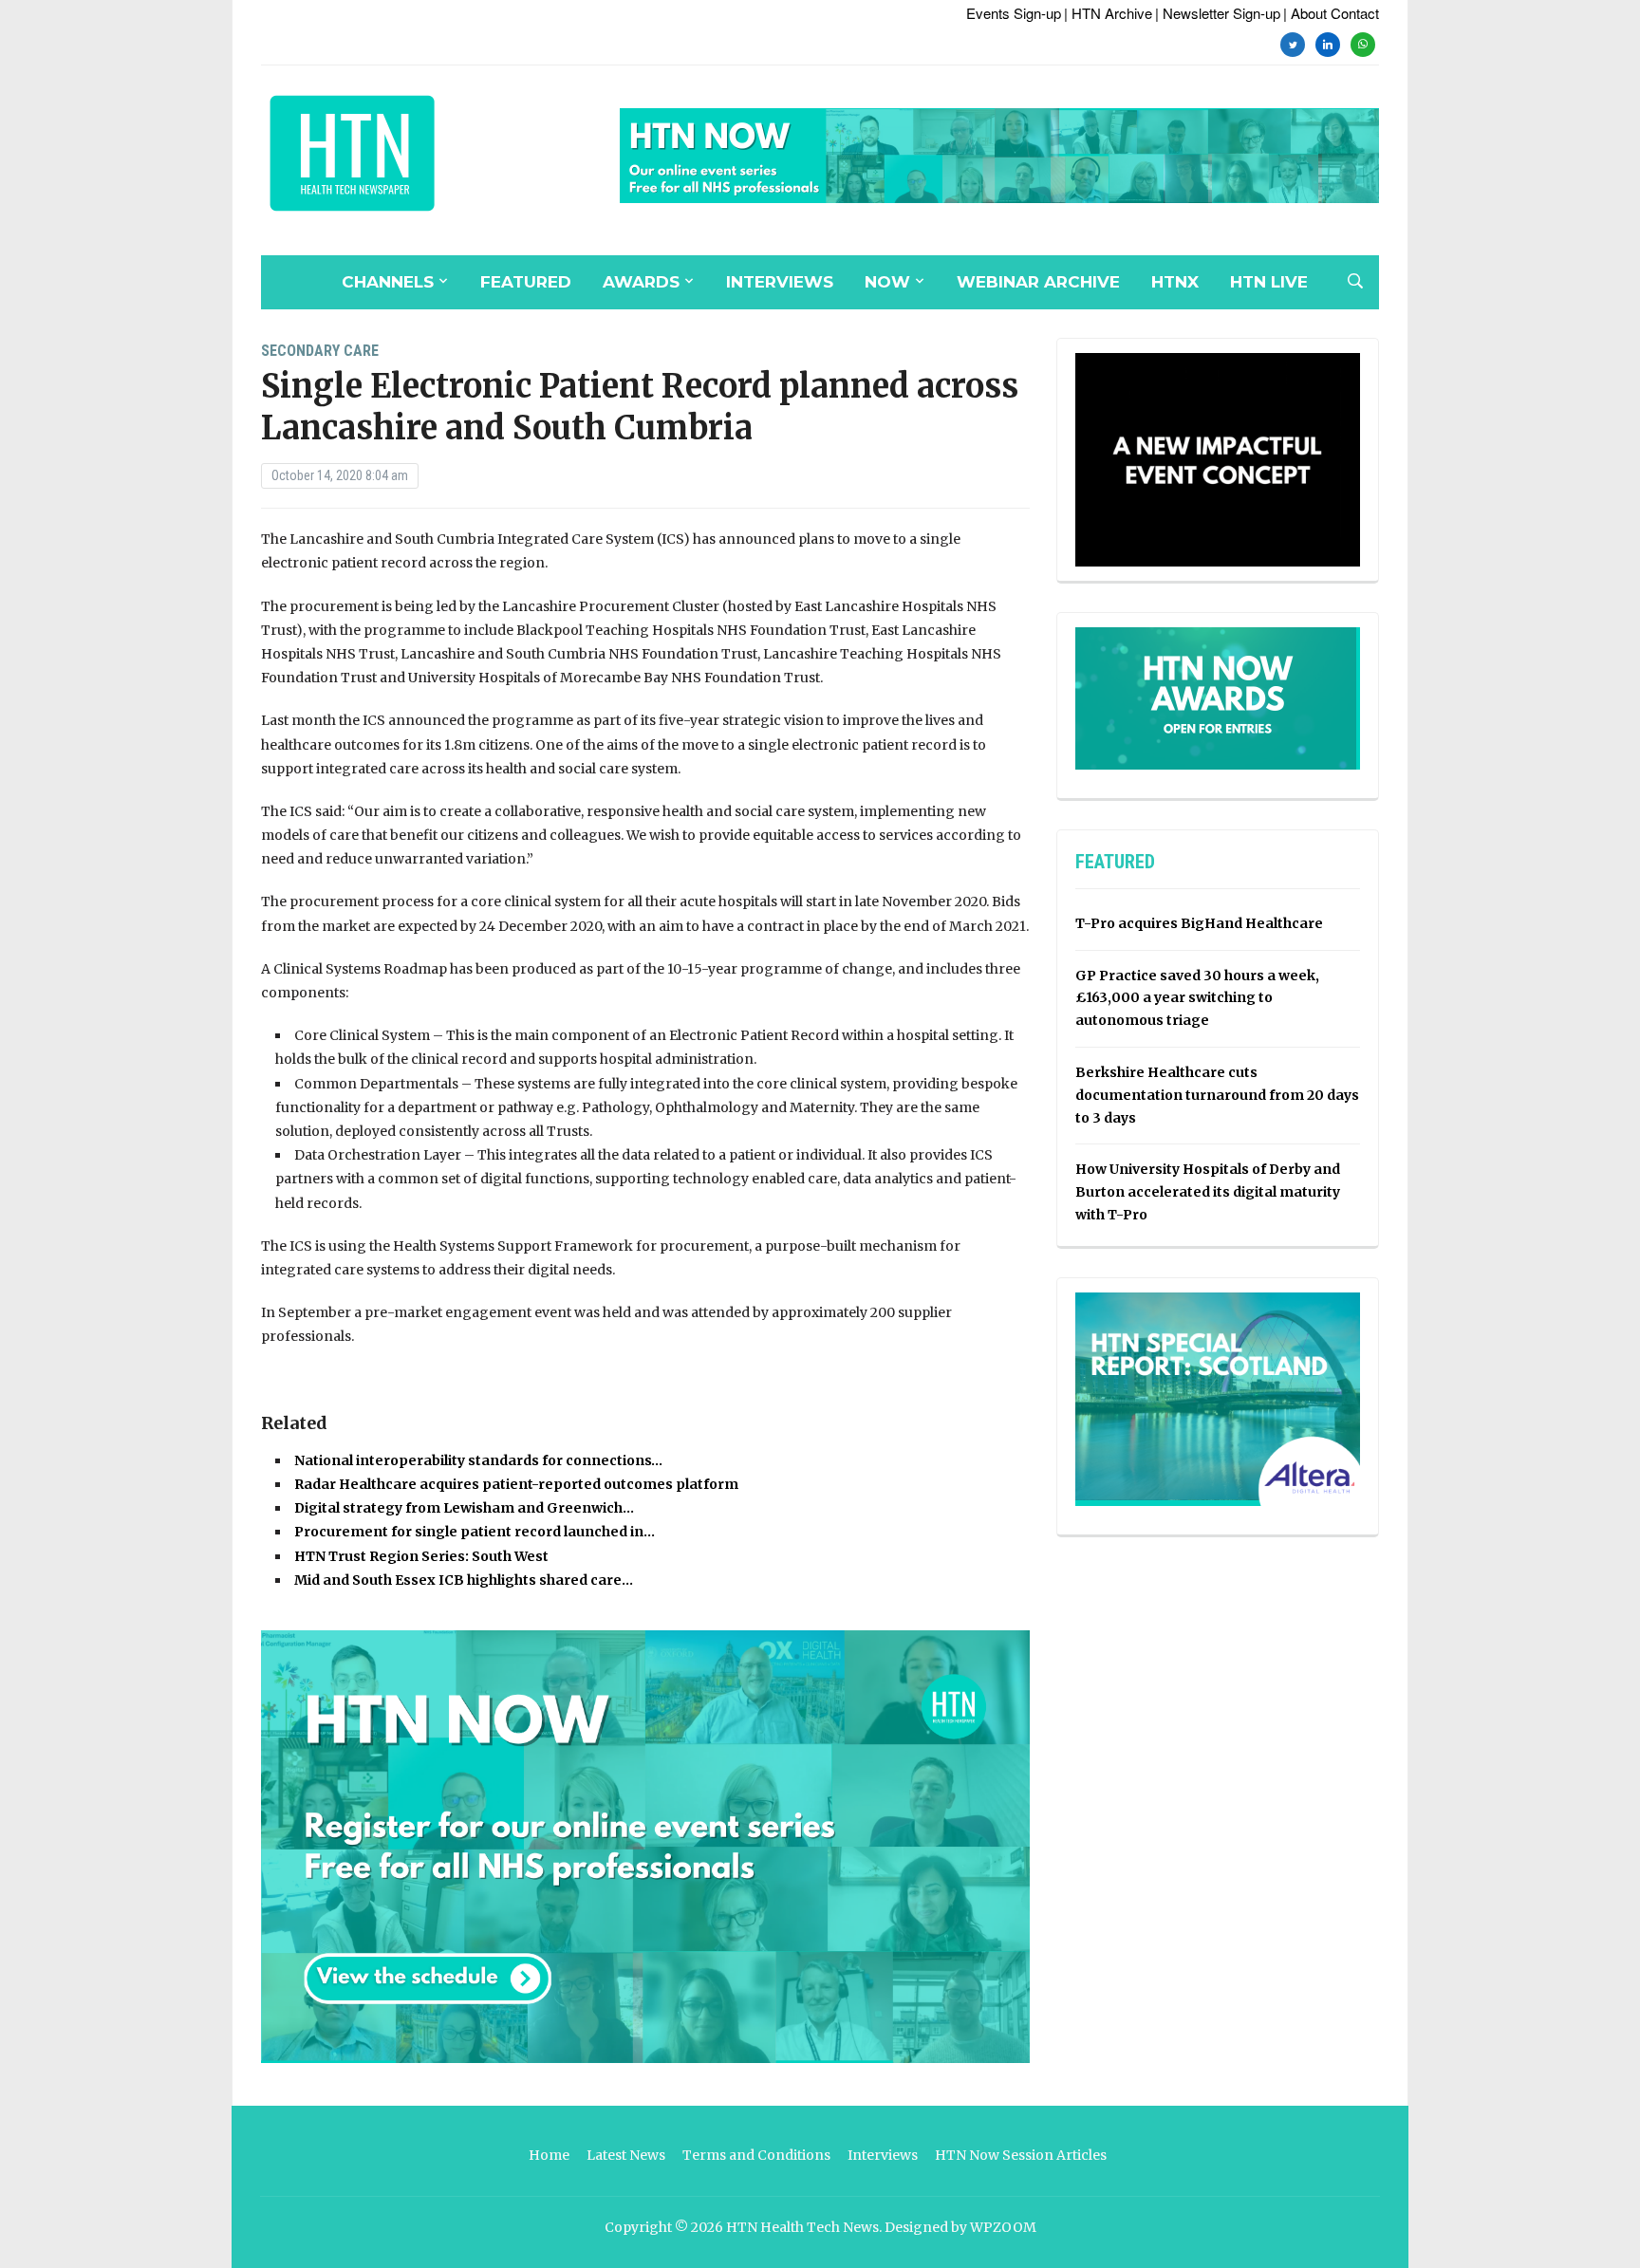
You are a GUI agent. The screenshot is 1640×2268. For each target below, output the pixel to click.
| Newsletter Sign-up (1218, 13)
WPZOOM (1003, 2227)
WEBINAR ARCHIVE (1038, 282)
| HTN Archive (1108, 13)
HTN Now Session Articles (1021, 2155)
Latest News (626, 2155)
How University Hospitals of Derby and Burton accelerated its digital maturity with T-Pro (1208, 1192)
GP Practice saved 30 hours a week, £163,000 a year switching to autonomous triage (1197, 998)
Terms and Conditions (756, 2155)
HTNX (1175, 282)
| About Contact (1331, 13)
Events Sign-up (1014, 13)
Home (549, 2155)
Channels (388, 282)
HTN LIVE (1269, 282)
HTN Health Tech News (802, 2227)
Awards (641, 282)
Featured (526, 282)
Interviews (780, 282)
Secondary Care (320, 351)
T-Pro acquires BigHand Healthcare (1199, 923)
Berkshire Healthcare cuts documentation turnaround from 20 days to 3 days (1217, 1095)
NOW (887, 282)
